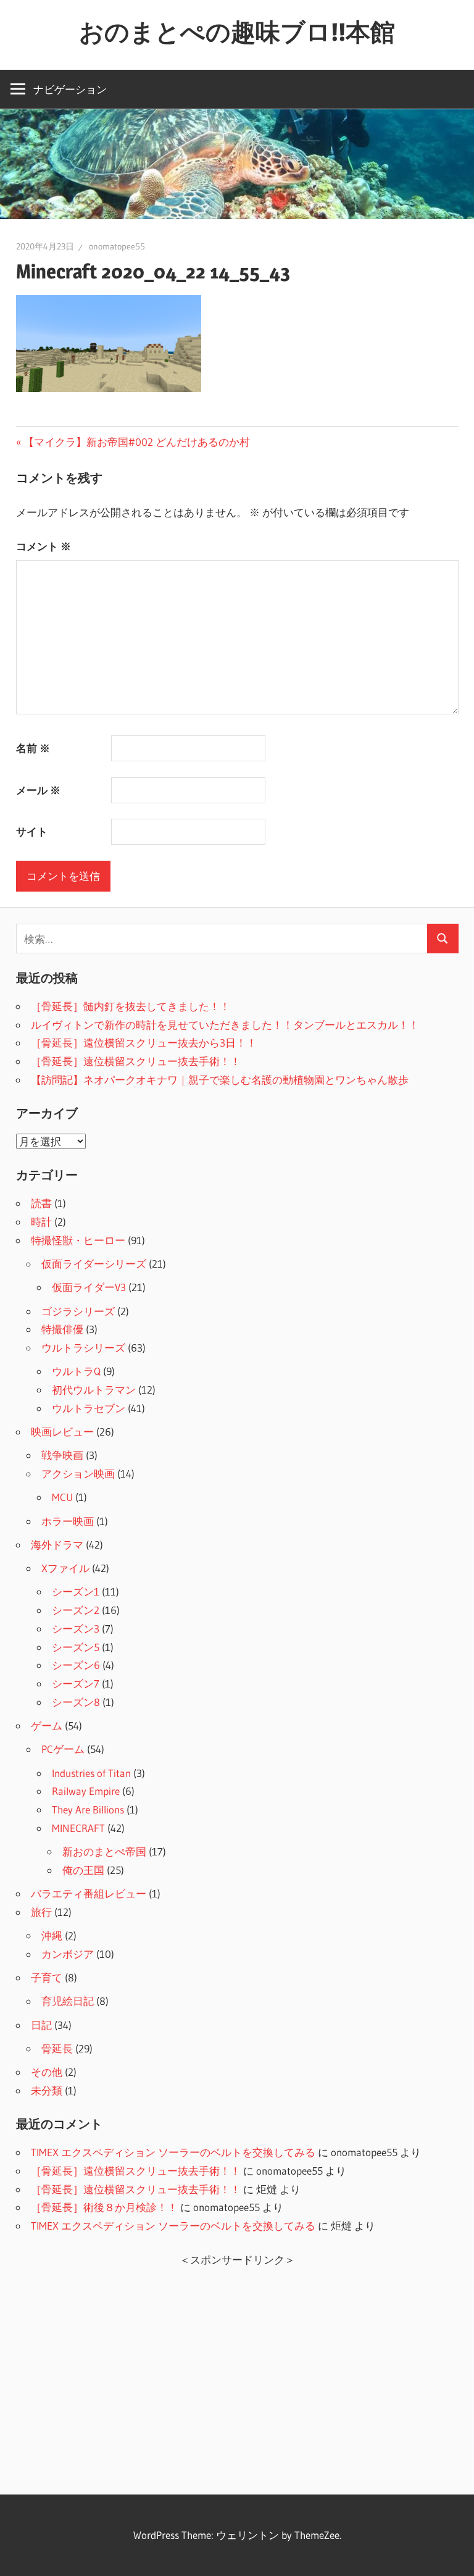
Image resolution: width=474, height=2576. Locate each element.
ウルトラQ (76, 1371)
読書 (41, 1203)
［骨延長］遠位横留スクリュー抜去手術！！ (136, 1061)
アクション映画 (78, 1474)
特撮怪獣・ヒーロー (78, 1240)
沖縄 (52, 1935)
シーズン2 (76, 1610)
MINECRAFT (78, 1828)
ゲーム (47, 1725)
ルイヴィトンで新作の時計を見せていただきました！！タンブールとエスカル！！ (225, 1025)
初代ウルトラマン (94, 1390)
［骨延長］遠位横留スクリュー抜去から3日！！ (144, 1043)
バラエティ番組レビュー (89, 1893)
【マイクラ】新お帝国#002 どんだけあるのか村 (136, 442)
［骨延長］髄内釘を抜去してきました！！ (131, 1006)
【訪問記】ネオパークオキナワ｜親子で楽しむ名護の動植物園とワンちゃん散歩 (220, 1080)
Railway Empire (86, 1791)
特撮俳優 (62, 1329)
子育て (47, 1977)
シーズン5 (76, 1647)
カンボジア (68, 1954)
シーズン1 (76, 1591)
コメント (44, 546)
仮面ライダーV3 (89, 1287)
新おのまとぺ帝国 (104, 1851)
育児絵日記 (68, 2001)
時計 (41, 1222)
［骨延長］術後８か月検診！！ (104, 2207)
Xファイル (65, 1568)
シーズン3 (76, 1629)
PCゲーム (63, 1749)
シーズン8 (76, 1702)
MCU (62, 1497)
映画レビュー (62, 1432)
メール (38, 790)
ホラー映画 (68, 1521)
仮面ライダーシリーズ (94, 1264)
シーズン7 (76, 1683)
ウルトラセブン (89, 1408)
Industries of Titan (91, 1773)
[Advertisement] (237, 2374)
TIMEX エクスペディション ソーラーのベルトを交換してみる (173, 2152)
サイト (32, 831)
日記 (41, 2025)
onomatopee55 (117, 246)
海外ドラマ (57, 1545)
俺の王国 (83, 1870)
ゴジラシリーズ (78, 1311)
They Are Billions (88, 1809)
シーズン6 (76, 1665)
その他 (47, 2072)
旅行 (41, 1912)
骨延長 (57, 2048)
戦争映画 (62, 1455)
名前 (33, 748)
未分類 (47, 2090)
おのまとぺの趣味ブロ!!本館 (237, 32)
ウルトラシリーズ (83, 1348)
